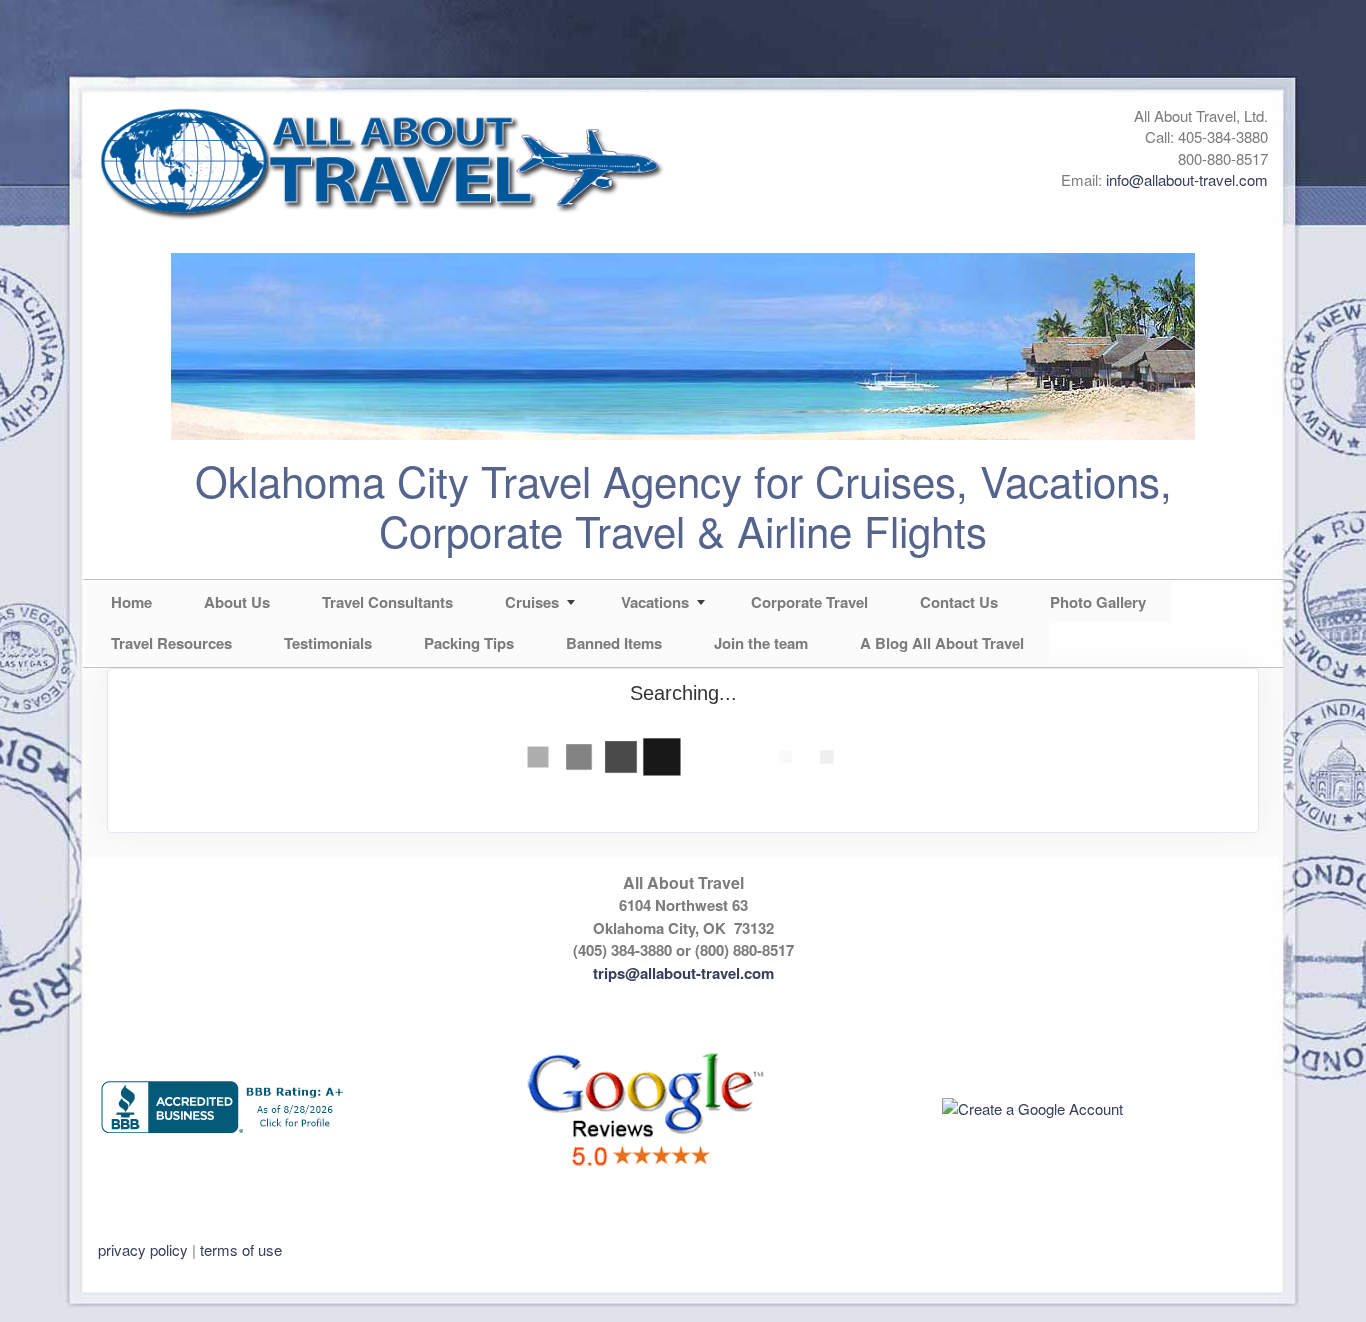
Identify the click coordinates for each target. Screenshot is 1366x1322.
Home (131, 602)
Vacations (655, 602)
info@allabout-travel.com (1187, 179)
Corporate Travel (809, 602)
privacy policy (143, 1249)
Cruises (532, 602)
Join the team (761, 643)
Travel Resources (171, 643)
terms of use (241, 1249)
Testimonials (328, 643)
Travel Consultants (387, 602)
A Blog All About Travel (942, 643)
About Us (237, 602)
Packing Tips (469, 643)
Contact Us (959, 602)
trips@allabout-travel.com (683, 973)
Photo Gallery (1098, 602)
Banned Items (614, 643)
